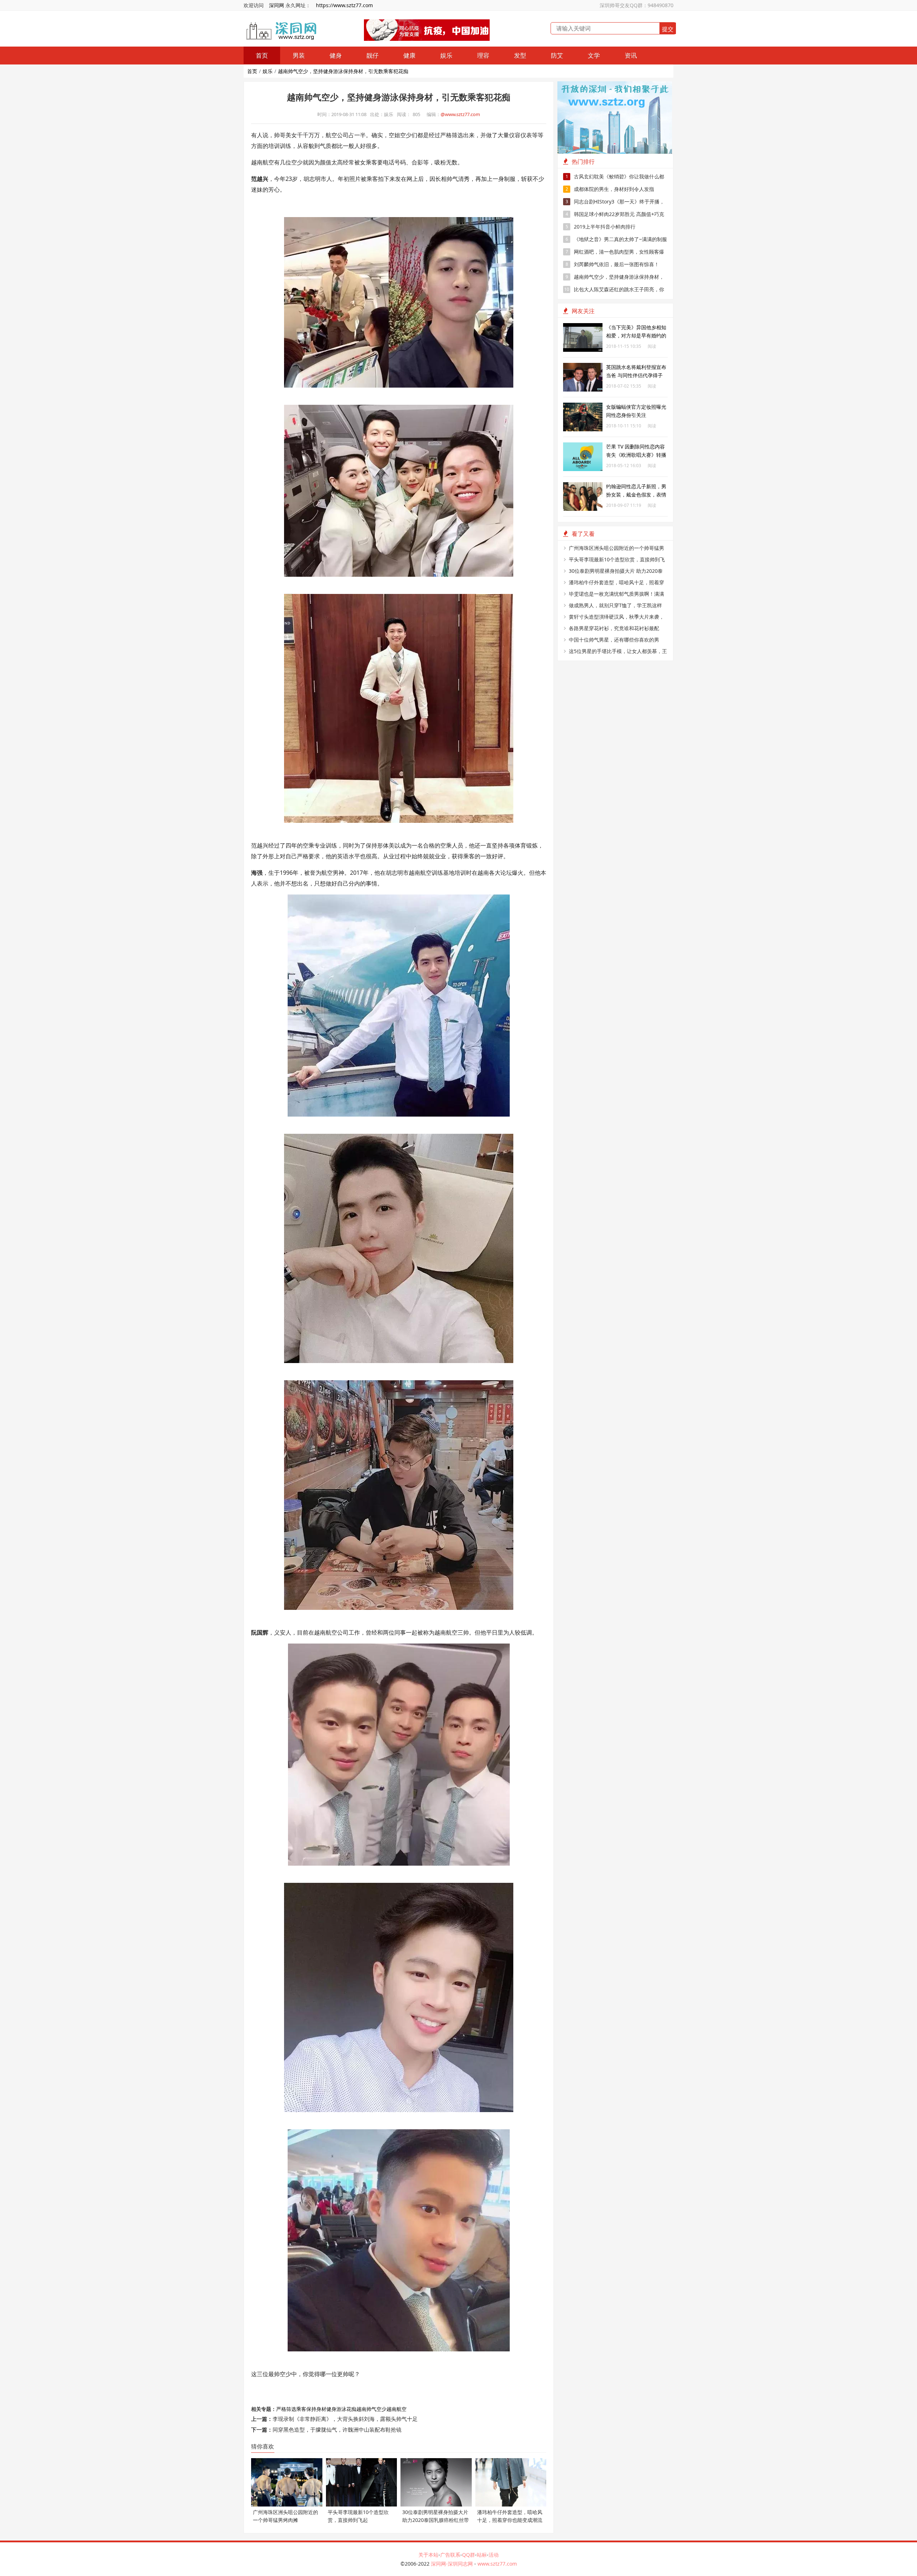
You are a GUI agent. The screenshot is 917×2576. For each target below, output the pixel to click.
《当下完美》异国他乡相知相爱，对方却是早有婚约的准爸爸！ (636, 335)
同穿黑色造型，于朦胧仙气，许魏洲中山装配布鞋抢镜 (337, 2429)
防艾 (557, 55)
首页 (262, 55)
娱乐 (446, 55)
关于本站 (428, 2555)
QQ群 (469, 2555)
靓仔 (373, 55)
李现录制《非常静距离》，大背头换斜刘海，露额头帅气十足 (345, 2419)
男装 (299, 55)
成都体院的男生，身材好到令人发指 (610, 189)
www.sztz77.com (497, 2564)
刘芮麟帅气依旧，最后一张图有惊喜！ (613, 264)
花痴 (351, 2409)
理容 (483, 55)
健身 (336, 55)
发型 (520, 55)
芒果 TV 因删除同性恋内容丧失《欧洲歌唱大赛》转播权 (636, 455)
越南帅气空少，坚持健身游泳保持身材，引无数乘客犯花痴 (343, 71)
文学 (594, 55)
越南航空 (397, 2409)
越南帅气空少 (371, 2409)
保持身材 (316, 2409)
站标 (482, 2555)
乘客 (301, 2409)
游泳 (341, 2409)
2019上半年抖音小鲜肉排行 (601, 227)
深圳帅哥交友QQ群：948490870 (637, 5)
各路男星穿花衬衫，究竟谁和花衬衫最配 (614, 628)
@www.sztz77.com (460, 114)
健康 (409, 55)
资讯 (631, 55)
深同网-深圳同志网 (453, 2564)
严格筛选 (286, 2409)
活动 (494, 2555)
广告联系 (450, 2555)
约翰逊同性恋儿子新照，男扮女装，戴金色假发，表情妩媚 (636, 495)
